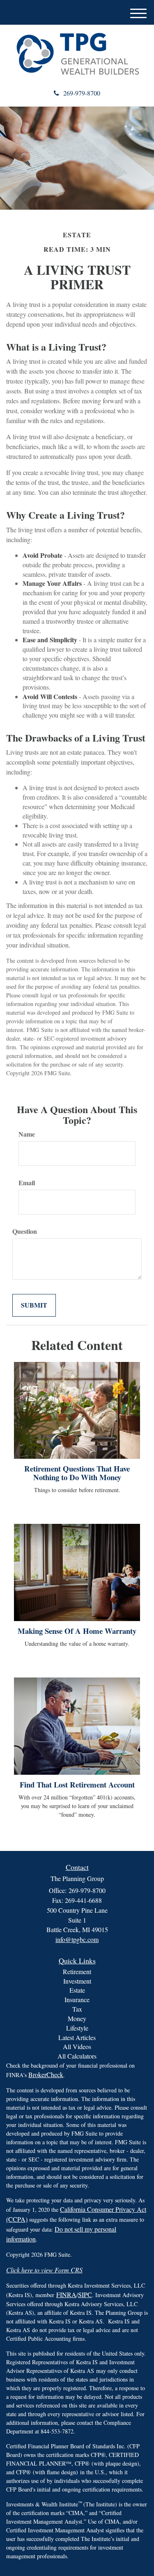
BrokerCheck (46, 2074)
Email (27, 1183)
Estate (77, 1990)
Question (25, 1231)
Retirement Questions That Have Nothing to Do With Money (77, 1473)
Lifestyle (77, 2028)
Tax (77, 2009)
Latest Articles (77, 2037)
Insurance (77, 1999)
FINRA (66, 2294)
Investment (77, 1981)
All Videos (77, 2046)
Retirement (77, 1971)
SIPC (85, 2294)
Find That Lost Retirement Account (77, 1784)
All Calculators (77, 2056)
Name (27, 1134)
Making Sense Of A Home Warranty (77, 1631)
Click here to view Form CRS (44, 2270)
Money (77, 2018)
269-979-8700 (82, 93)
